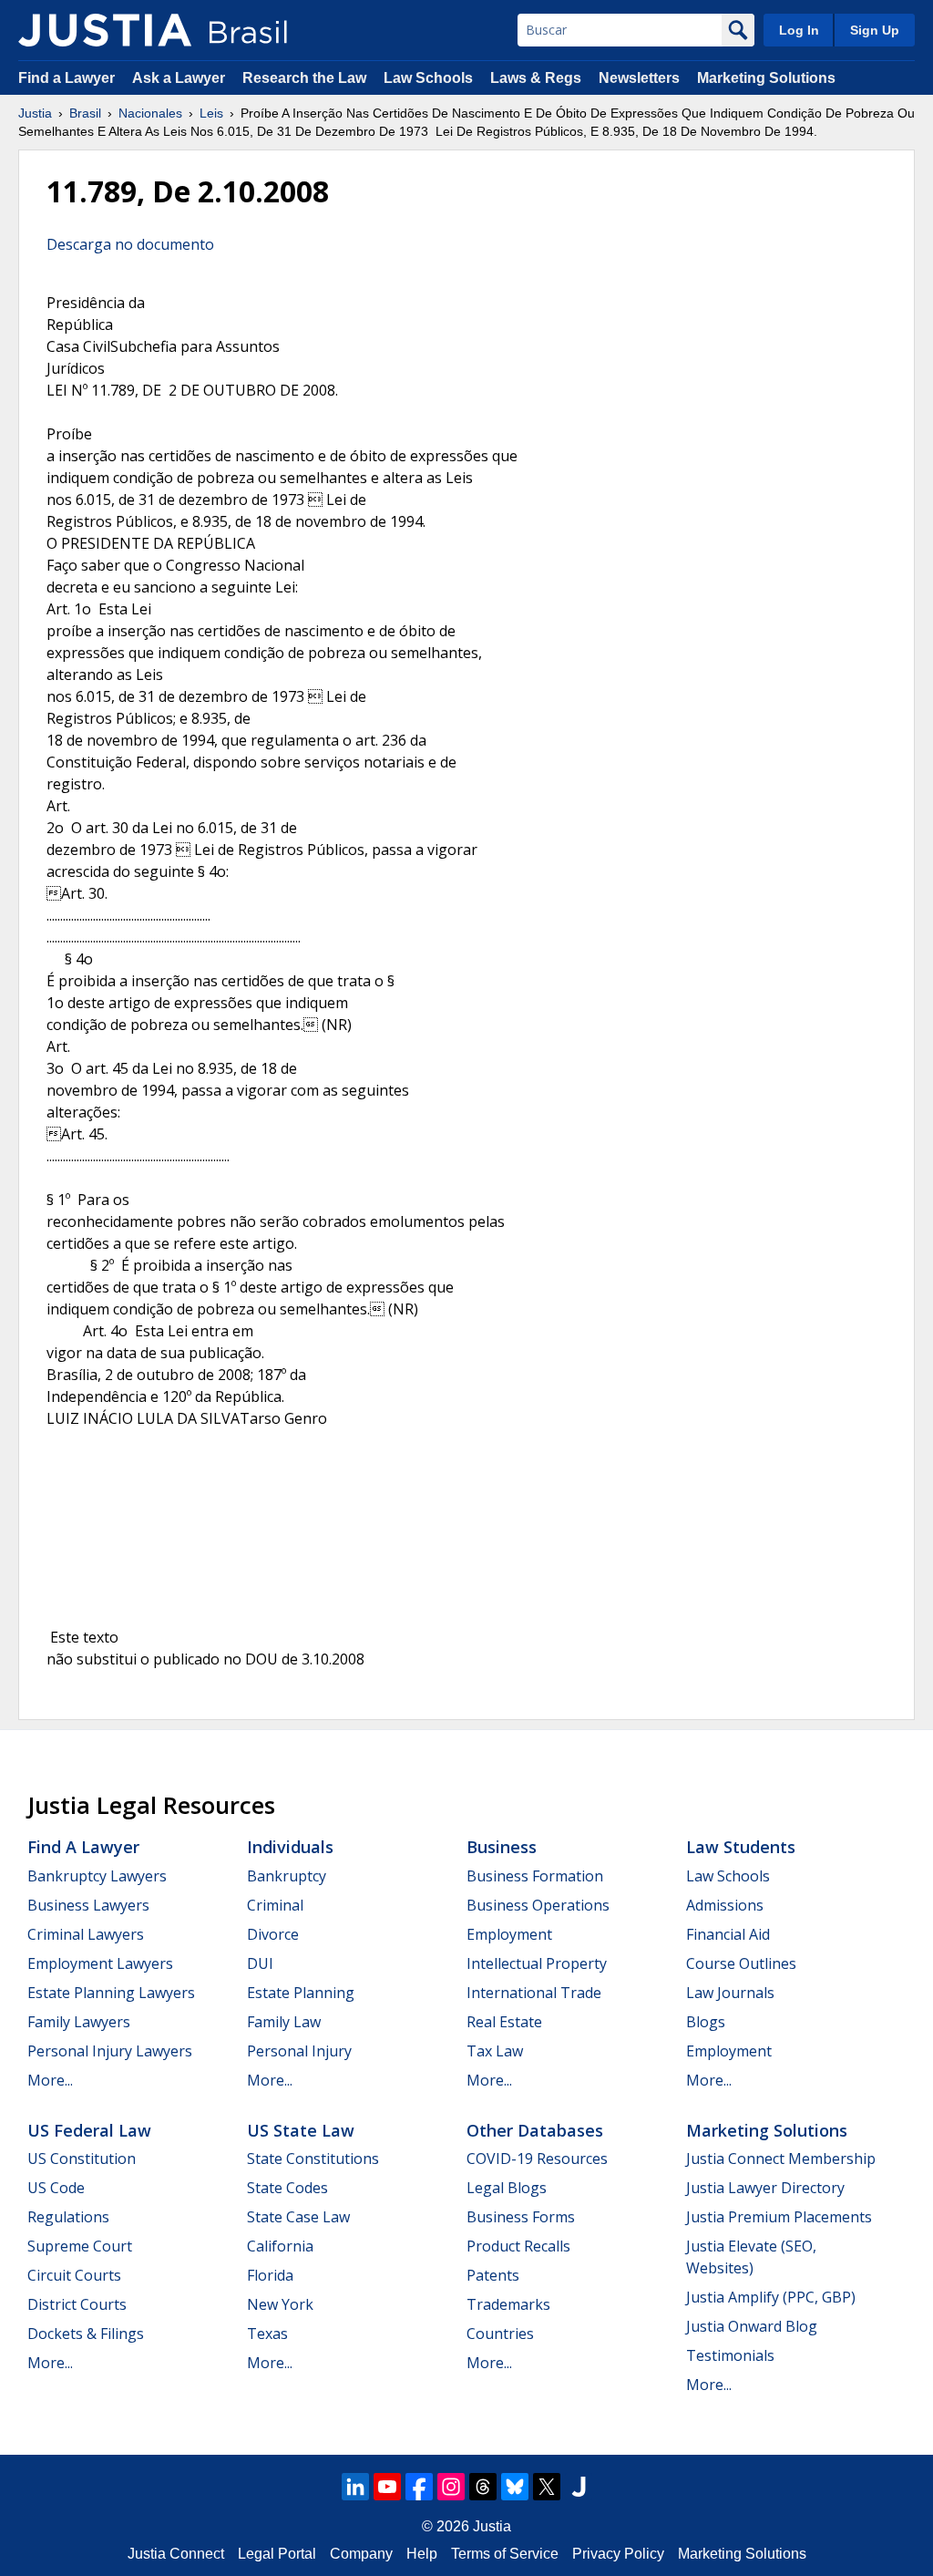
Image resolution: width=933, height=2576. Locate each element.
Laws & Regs (536, 78)
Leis (211, 113)
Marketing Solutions (766, 78)
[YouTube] (387, 2487)
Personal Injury (299, 2051)
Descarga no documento (130, 244)
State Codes (287, 2188)
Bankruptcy (287, 1876)
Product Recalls (518, 2246)
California (280, 2246)
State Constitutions (313, 2159)
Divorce (273, 1934)
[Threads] (483, 2487)
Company (361, 2554)
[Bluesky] (515, 2487)
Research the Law (304, 78)
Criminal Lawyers (86, 1934)
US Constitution (82, 2159)
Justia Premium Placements (779, 2217)
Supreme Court (80, 2246)
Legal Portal (277, 2554)
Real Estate (504, 2022)
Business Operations (538, 1905)
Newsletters (639, 78)
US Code (56, 2188)
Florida (270, 2275)
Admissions (725, 1905)
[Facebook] (419, 2487)
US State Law (301, 2130)
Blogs (706, 2022)
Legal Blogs (507, 2188)
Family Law (284, 2022)
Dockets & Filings (86, 2334)
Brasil (85, 113)
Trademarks (508, 2304)
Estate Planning (301, 1993)
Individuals (290, 1847)
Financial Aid (728, 1934)
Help (422, 2554)
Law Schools (428, 78)
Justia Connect (176, 2554)
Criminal (275, 1905)
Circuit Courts (74, 2275)
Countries (500, 2334)
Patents (493, 2275)
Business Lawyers (88, 1905)
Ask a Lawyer (180, 78)
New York (280, 2304)
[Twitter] (547, 2487)
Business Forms (521, 2217)
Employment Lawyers (100, 1963)
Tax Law (495, 2051)
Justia (35, 113)
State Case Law (298, 2217)
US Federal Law (89, 2130)
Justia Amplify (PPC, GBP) (771, 2297)
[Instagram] (451, 2487)
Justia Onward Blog (752, 2326)
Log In (799, 30)
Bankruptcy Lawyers (97, 1876)
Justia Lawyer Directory (765, 2188)
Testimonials (730, 2355)
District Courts (77, 2304)
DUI (260, 1963)
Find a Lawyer (67, 78)
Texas (267, 2334)
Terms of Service (505, 2554)
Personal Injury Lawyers (110, 2051)
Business (502, 1847)
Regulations (68, 2217)
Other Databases (535, 2130)
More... (50, 2080)
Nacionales (150, 113)
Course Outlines (741, 1963)
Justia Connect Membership (781, 2159)
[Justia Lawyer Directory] (579, 2487)
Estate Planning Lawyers (111, 1993)
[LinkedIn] (355, 2487)
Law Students (741, 1847)
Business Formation (535, 1876)
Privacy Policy (618, 2554)
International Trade (534, 1993)
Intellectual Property (537, 1963)
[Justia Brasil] (105, 30)
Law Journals (730, 1993)
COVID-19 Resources (537, 2159)
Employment (509, 1934)
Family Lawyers (79, 2022)
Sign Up (875, 30)
